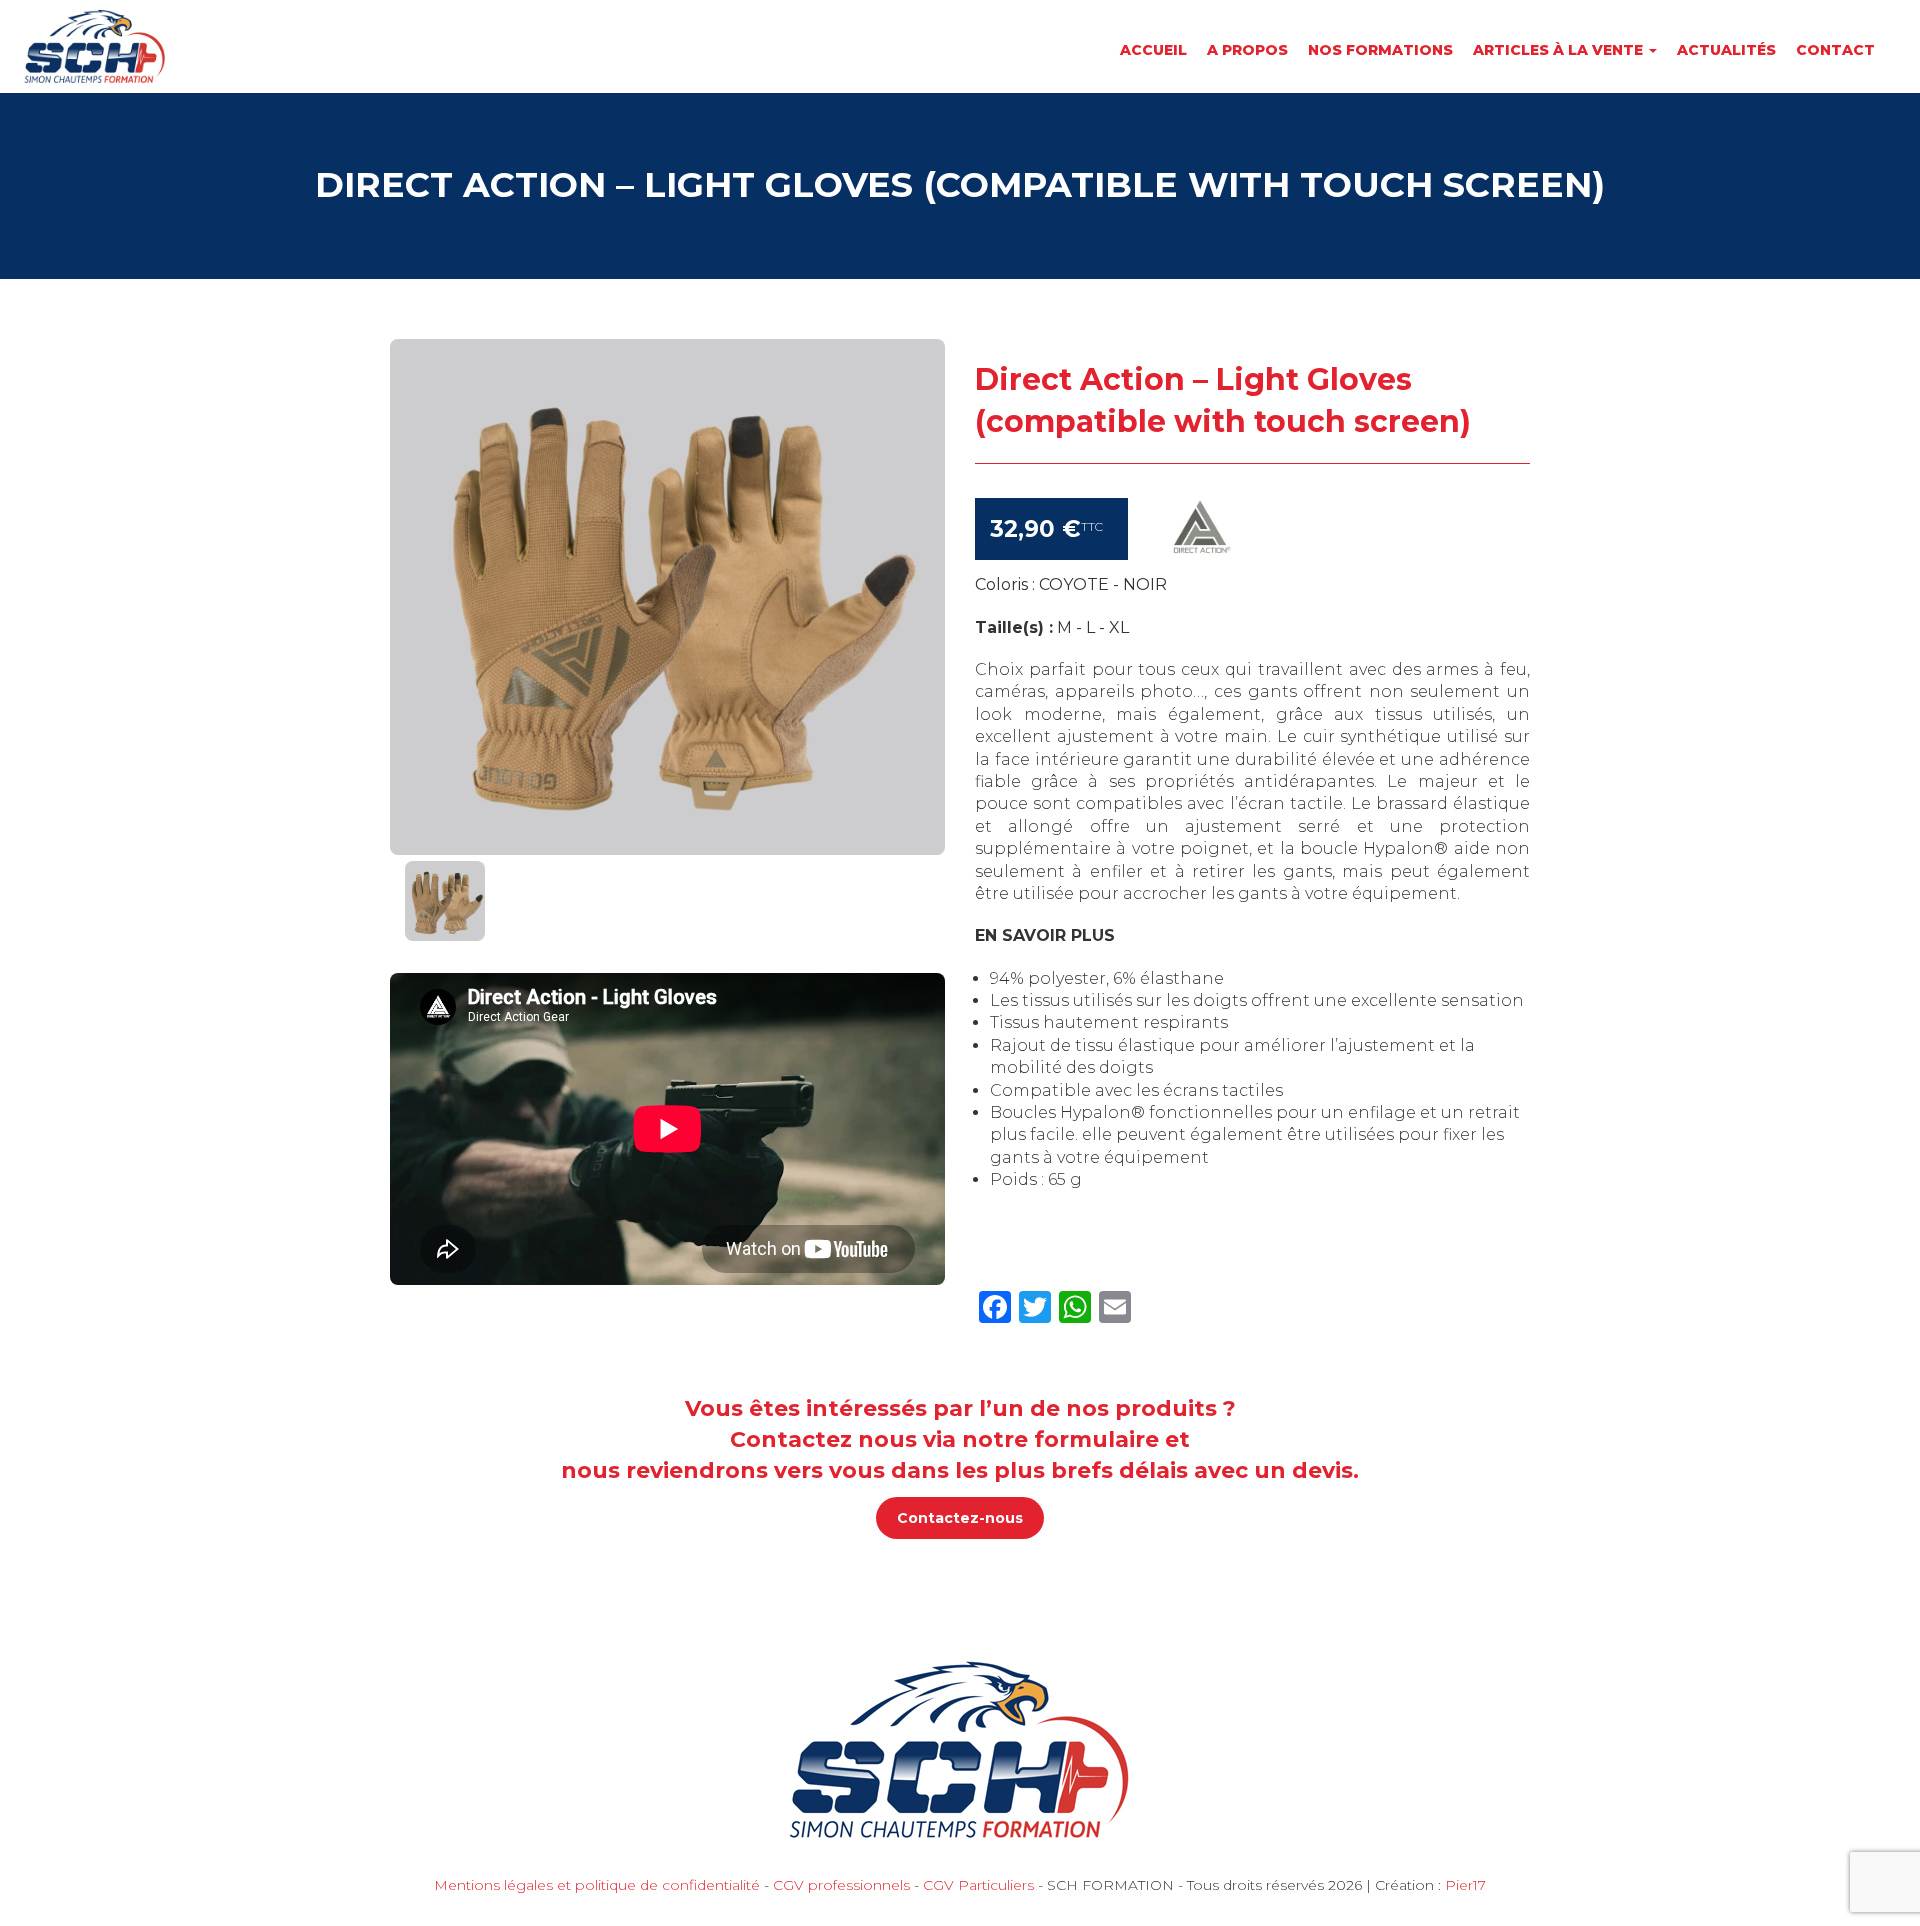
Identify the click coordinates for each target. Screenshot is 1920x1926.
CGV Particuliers (978, 1885)
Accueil (1153, 50)
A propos (1247, 50)
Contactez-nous (960, 1518)
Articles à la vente (1560, 50)
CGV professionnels (841, 1885)
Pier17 (1465, 1885)
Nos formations (1380, 50)
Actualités (1726, 50)
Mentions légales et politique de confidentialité (597, 1885)
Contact (1835, 50)
